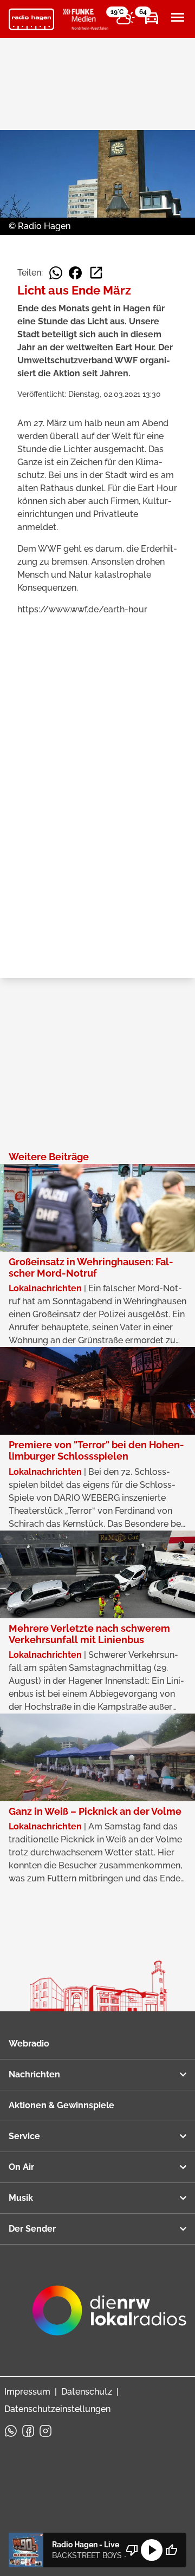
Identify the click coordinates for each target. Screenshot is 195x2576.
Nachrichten (34, 2074)
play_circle (152, 2550)
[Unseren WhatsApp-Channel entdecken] (11, 2431)
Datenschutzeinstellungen (57, 2409)
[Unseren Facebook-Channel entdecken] (28, 2431)
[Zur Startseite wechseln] (31, 19)
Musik (21, 2198)
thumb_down (132, 2550)
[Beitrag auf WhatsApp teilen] (56, 273)
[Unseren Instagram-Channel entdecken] (45, 2431)
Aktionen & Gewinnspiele (61, 2105)
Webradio (29, 2044)
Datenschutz (87, 2392)
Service (24, 2136)
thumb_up (171, 2550)
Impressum (27, 2392)
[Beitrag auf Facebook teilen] (75, 273)
